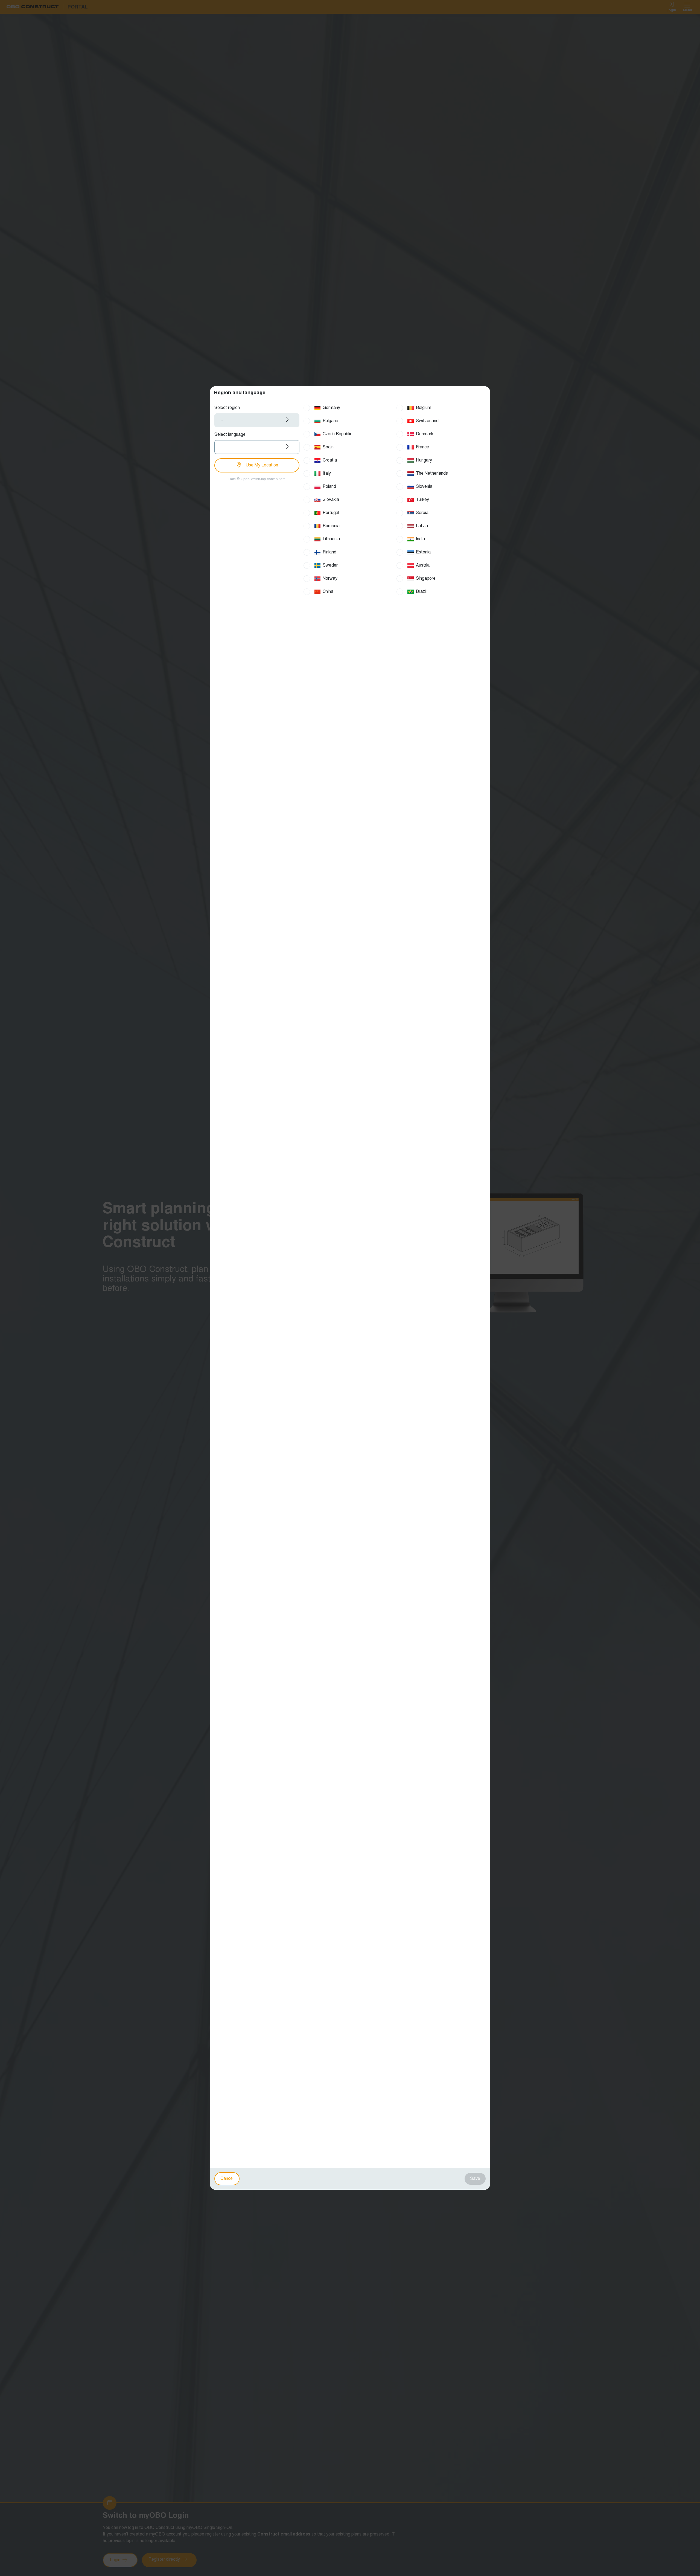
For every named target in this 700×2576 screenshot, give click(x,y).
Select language (230, 435)
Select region (227, 408)
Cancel (227, 2179)
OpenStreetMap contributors (263, 479)
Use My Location (261, 465)
